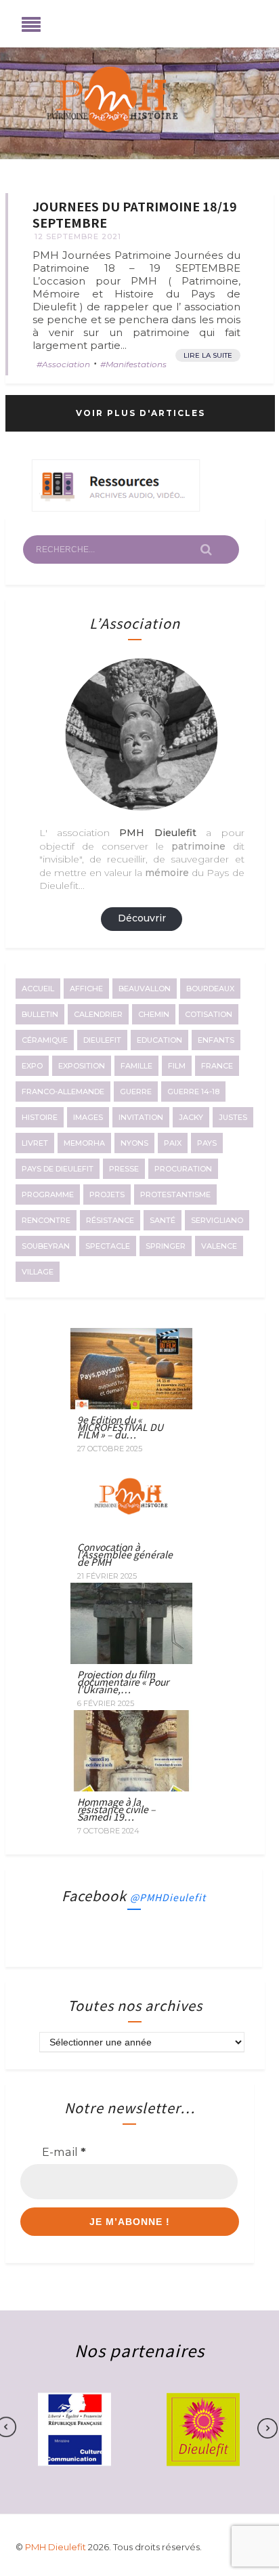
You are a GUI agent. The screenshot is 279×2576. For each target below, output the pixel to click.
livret (35, 1143)
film (177, 1066)
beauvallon (145, 989)
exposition (82, 1066)
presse (124, 1169)
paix (173, 1143)
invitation (141, 1117)
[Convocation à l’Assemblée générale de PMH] (131, 1533)
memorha (84, 1143)
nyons (134, 1143)
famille (136, 1066)
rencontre (46, 1220)
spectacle (108, 1246)
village (38, 1272)
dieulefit (102, 1040)
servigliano (217, 1220)
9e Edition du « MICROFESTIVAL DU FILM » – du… (120, 1427)
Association (66, 364)
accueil (38, 989)
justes (233, 1117)
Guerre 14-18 (193, 1092)
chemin (154, 1014)
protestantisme (175, 1194)
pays (207, 1143)
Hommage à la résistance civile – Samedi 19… (116, 1809)
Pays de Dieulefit (58, 1169)
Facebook (134, 1895)
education (159, 1040)
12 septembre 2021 (78, 236)
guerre (136, 1092)
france (217, 1066)
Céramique (45, 1040)
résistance (110, 1220)
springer (166, 1246)
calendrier (98, 1014)
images (88, 1117)
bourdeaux (210, 989)
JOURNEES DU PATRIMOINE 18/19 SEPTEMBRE (135, 214)
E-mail (64, 2152)
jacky (191, 1117)
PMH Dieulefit (57, 2547)
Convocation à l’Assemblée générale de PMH (125, 1554)
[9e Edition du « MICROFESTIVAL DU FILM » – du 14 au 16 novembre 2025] (131, 1405)
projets (107, 1194)
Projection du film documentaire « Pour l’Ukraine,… (123, 1682)
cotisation (209, 1014)
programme (48, 1194)
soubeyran (46, 1246)
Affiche (86, 989)
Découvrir (142, 918)
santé (163, 1220)
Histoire (40, 1117)
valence (219, 1246)
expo (32, 1066)
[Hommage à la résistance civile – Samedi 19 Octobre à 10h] (131, 1787)
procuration (183, 1169)
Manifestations (136, 364)
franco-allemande (63, 1092)
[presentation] (261, 2428)
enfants (216, 1040)
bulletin (40, 1014)
